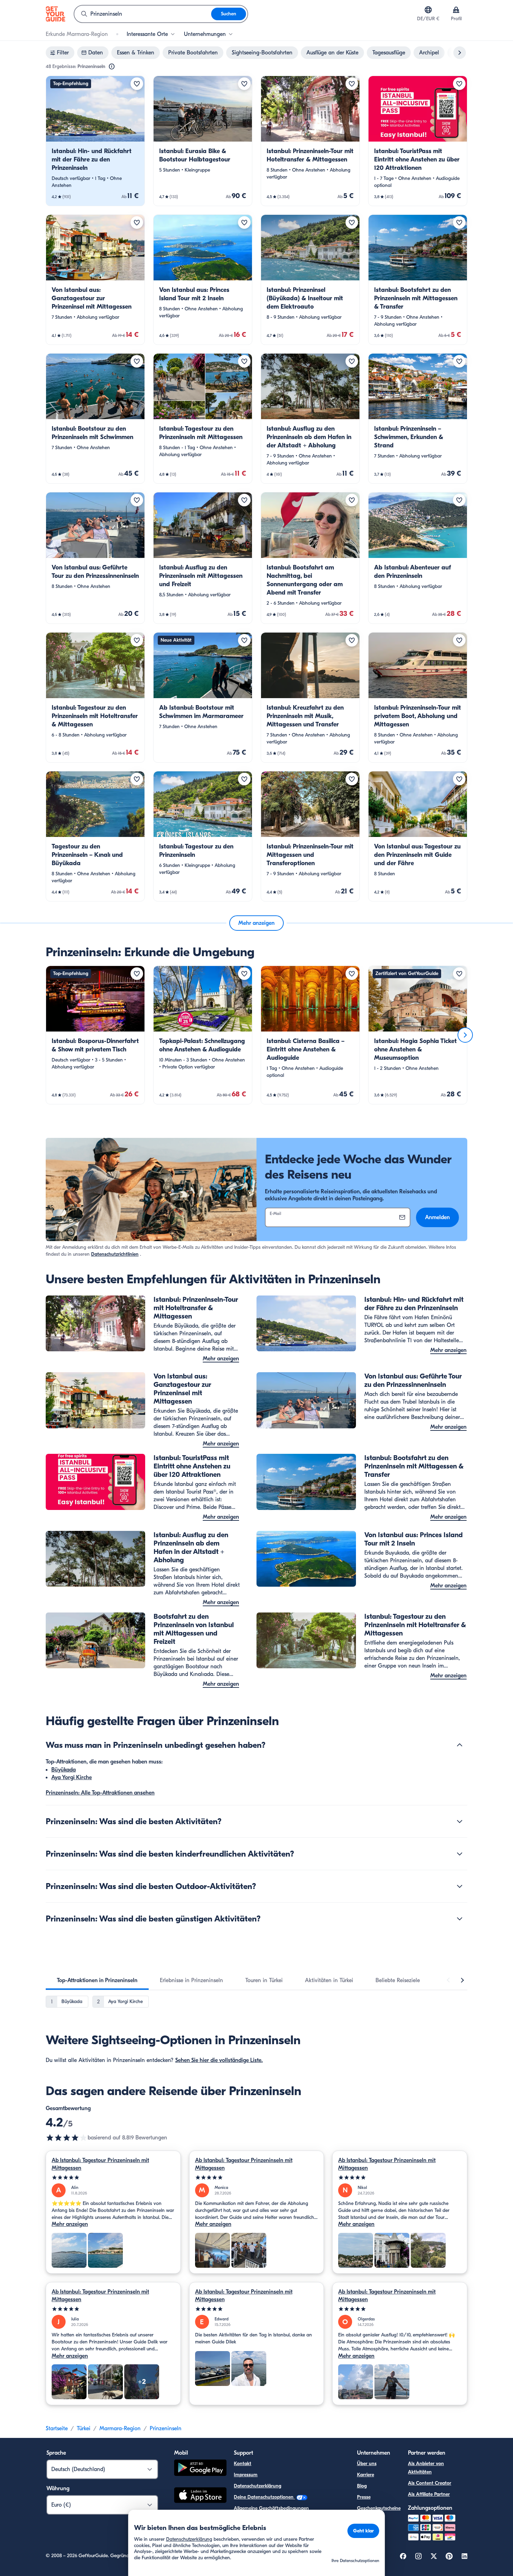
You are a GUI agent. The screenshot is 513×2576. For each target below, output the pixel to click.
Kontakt (243, 2464)
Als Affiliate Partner (429, 2494)
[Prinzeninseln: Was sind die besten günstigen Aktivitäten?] (460, 1919)
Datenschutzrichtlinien (115, 1254)
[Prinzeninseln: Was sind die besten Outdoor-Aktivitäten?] (460, 1886)
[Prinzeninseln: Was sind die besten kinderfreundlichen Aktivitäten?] (460, 1854)
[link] (95, 141)
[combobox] (143, 14)
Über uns (367, 2464)
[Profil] (456, 10)
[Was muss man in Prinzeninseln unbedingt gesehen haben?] (460, 1745)
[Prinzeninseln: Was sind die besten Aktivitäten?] (460, 1821)
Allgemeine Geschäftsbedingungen (271, 2508)
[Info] (112, 67)
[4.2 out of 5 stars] (67, 2138)
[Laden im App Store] (200, 2496)
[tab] (97, 1980)
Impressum (246, 2475)
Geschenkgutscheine (379, 2508)
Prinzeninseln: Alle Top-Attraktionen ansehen (100, 1793)
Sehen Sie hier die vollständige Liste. (219, 2060)
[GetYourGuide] (55, 14)
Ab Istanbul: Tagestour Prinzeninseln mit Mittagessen (100, 2164)
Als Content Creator (430, 2483)
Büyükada (64, 1770)
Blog (362, 2486)
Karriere (366, 2475)
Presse (364, 2497)
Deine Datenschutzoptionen (264, 2497)
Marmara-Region (120, 2428)
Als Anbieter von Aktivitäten (426, 2468)
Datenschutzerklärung (258, 2486)
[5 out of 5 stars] (113, 2178)
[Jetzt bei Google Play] (200, 2469)
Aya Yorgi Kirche (72, 1777)
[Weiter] (465, 1035)
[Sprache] (428, 10)
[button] (95, 141)
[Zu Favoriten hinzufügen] (137, 84)
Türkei (84, 2428)
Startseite (57, 2428)
